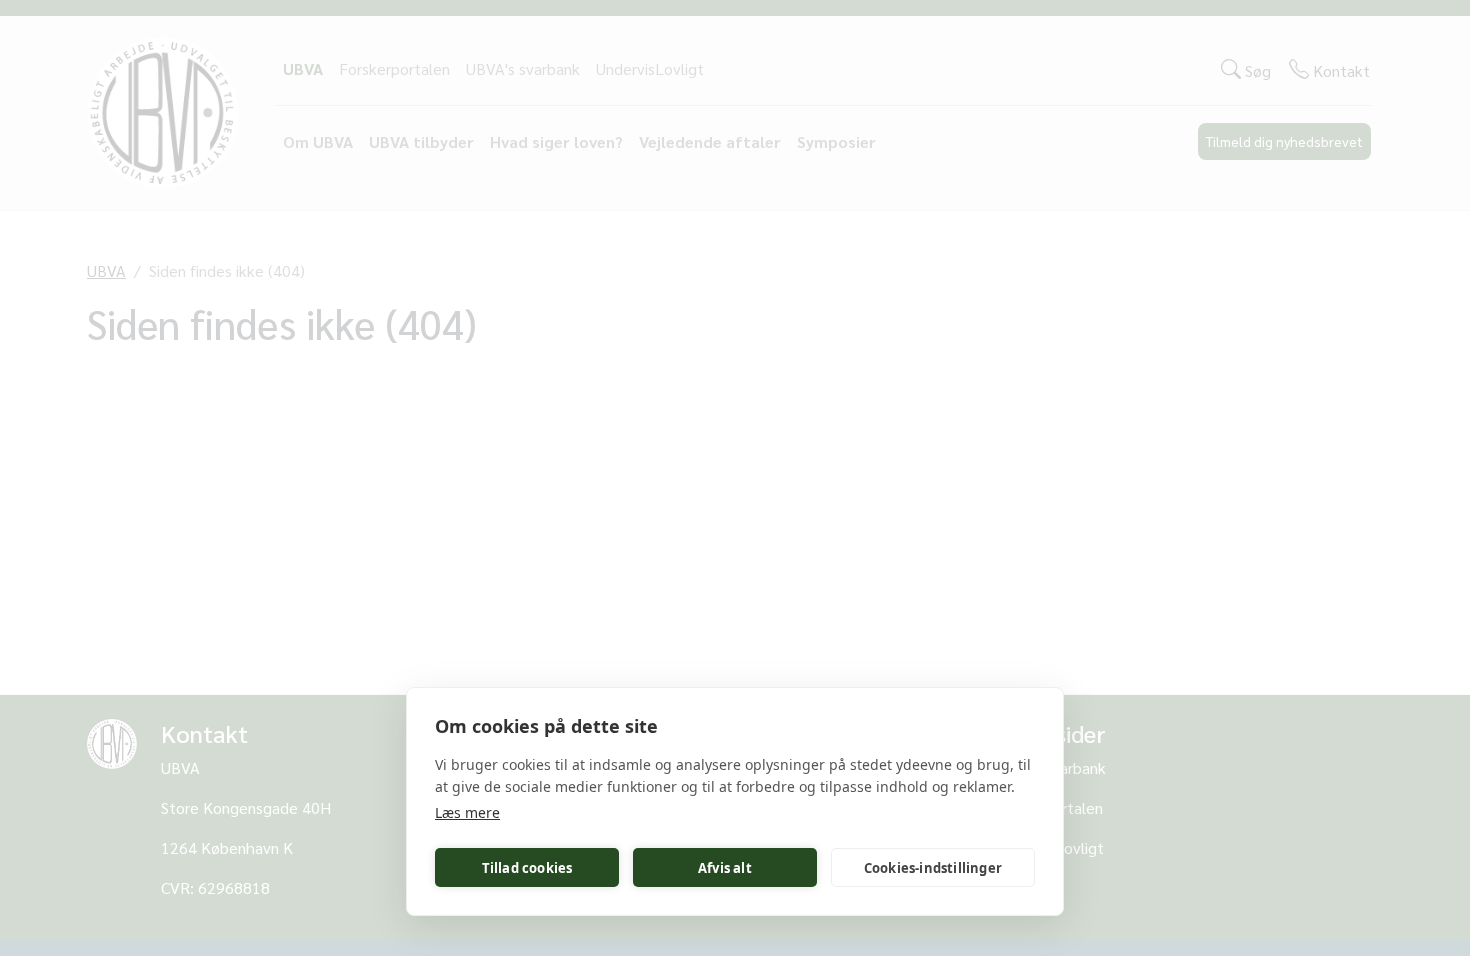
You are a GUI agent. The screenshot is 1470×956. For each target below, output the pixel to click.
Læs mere (467, 812)
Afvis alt (725, 868)
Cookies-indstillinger (933, 868)
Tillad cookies (527, 868)
